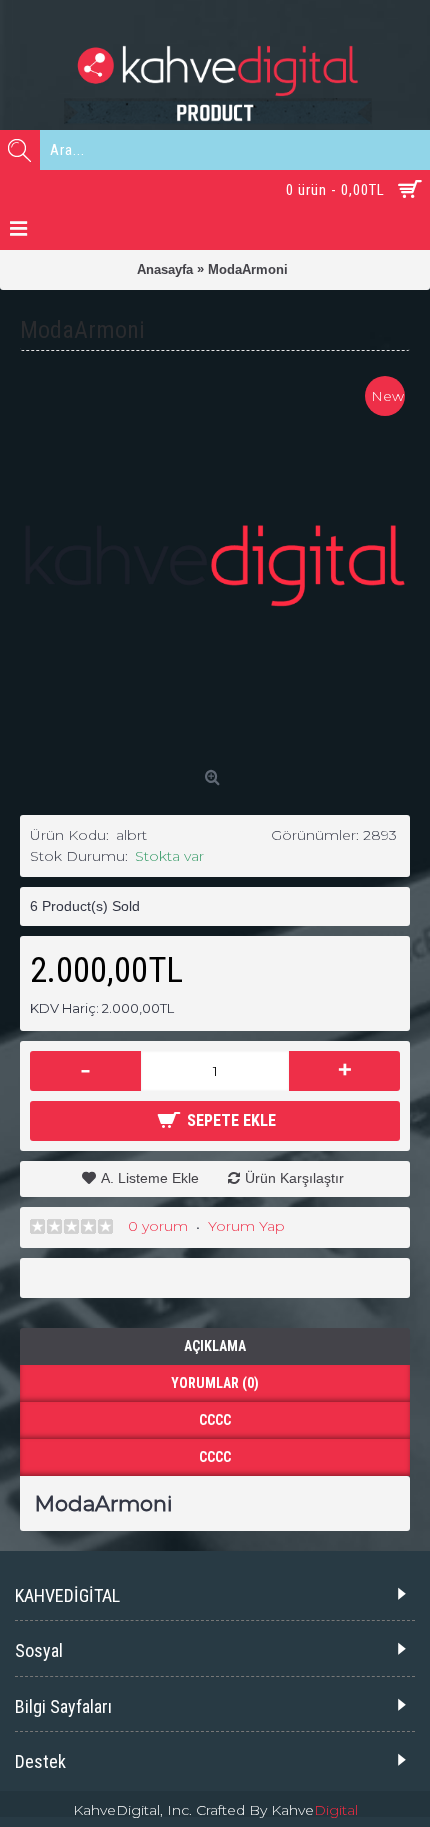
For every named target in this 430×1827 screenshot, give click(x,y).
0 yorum (158, 1226)
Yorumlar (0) (215, 1383)
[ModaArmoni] (215, 566)
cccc (215, 1420)
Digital (336, 1810)
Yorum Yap (246, 1226)
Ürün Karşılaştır (294, 1178)
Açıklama (215, 1346)
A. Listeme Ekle (150, 1178)
